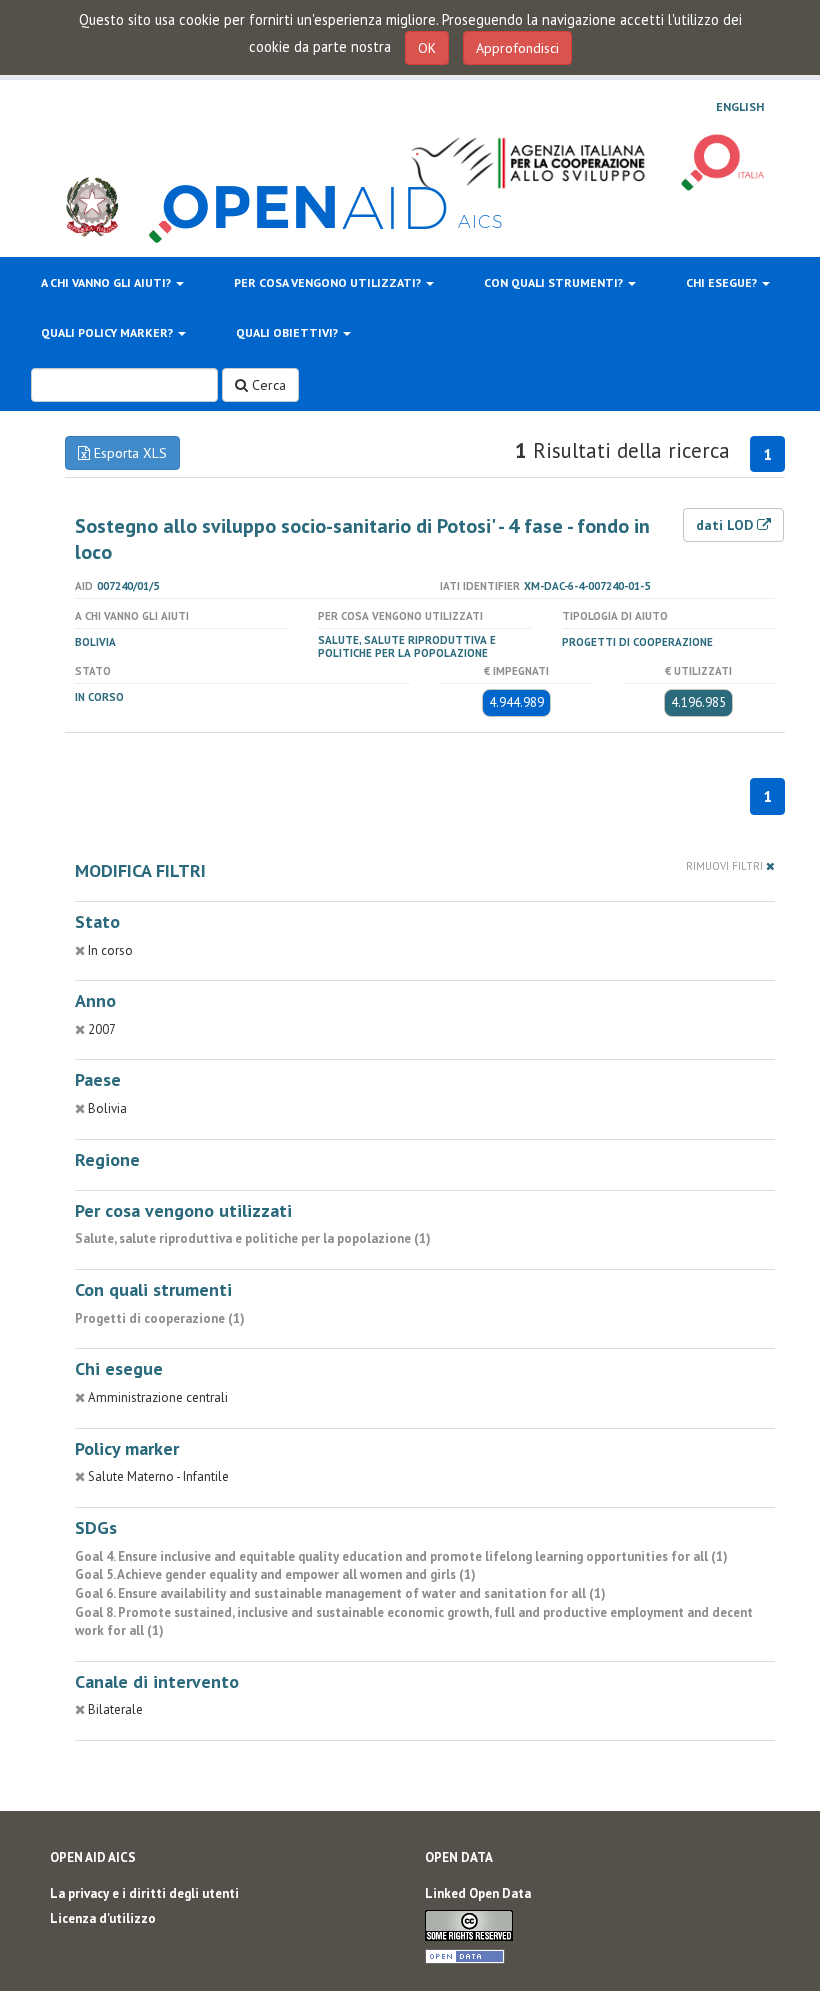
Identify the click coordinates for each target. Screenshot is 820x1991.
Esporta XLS (128, 453)
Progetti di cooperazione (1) (160, 1318)
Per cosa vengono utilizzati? (329, 282)
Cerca (267, 385)
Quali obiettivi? (288, 332)
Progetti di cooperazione (637, 642)
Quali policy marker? (108, 332)
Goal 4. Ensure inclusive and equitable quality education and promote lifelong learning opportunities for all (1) (401, 1556)
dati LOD (726, 525)
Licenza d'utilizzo (103, 1918)
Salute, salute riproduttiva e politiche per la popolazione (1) (253, 1238)
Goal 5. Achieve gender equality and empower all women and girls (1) (275, 1574)
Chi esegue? (723, 282)
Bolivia (95, 642)
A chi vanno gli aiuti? (107, 282)
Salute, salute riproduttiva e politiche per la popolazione (407, 646)
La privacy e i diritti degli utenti (144, 1893)
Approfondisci (517, 48)
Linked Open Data (478, 1893)
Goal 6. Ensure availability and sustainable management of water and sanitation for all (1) (340, 1593)
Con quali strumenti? (555, 282)
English (740, 107)
